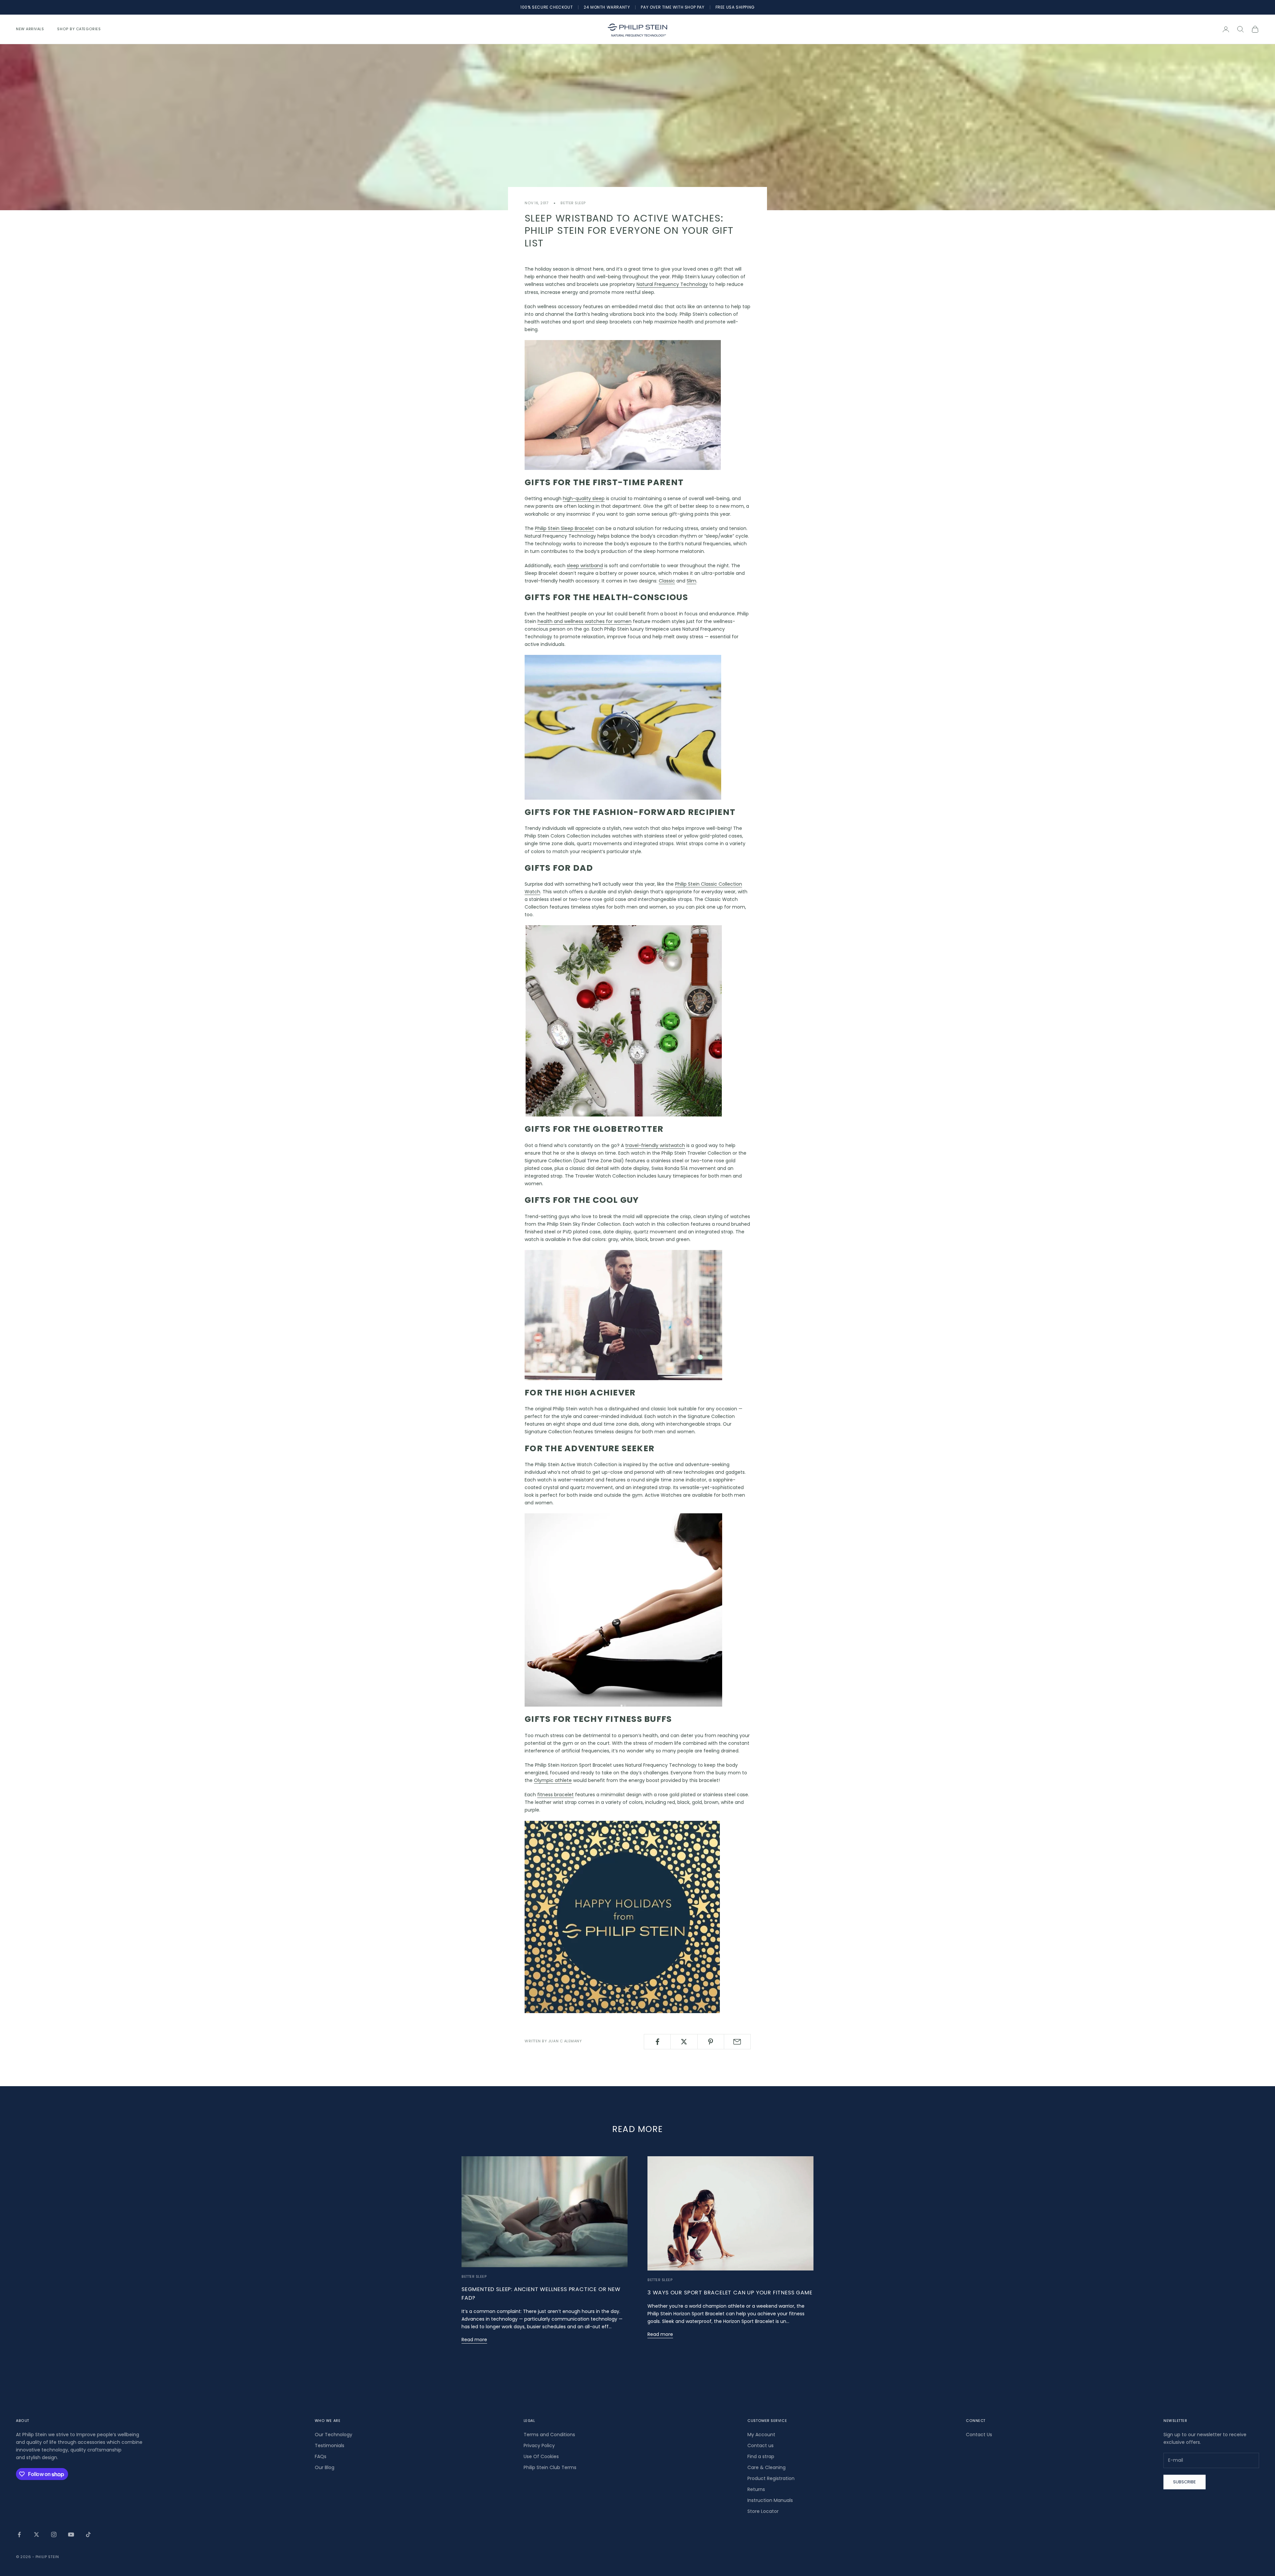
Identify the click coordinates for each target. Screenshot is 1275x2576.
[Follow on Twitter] (37, 2534)
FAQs (321, 2456)
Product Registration (771, 2478)
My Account (761, 2435)
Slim (691, 581)
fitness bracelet (555, 1795)
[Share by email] (737, 2042)
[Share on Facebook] (657, 2042)
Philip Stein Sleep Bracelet (564, 528)
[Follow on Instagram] (54, 2534)
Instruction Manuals (770, 2500)
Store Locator (763, 2511)
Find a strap (761, 2456)
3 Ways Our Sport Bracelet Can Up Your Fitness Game (730, 2293)
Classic (667, 581)
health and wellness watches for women (585, 621)
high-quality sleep (584, 498)
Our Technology (334, 2435)
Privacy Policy (539, 2445)
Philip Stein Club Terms (550, 2467)
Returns (756, 2489)
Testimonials (330, 2445)
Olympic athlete (553, 1780)
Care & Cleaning (766, 2467)
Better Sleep (573, 203)
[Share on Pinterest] (711, 2042)
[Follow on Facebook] (19, 2534)
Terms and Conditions (549, 2435)
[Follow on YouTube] (71, 2534)
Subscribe (1185, 2482)
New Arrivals (30, 29)
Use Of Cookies (541, 2456)
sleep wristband (585, 566)
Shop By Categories (79, 29)
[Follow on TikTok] (88, 2534)
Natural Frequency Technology (672, 284)
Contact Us (979, 2435)
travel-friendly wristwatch (655, 1145)
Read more (474, 2340)
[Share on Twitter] (684, 2042)
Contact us (761, 2445)
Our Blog (325, 2467)
